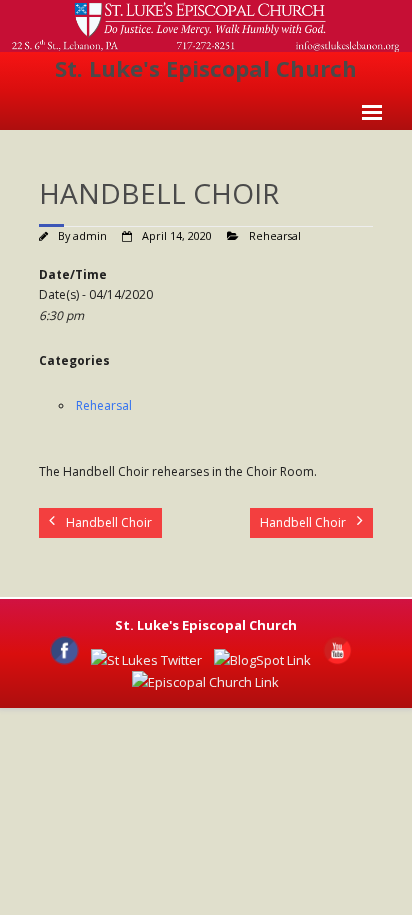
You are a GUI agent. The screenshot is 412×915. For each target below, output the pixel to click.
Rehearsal (275, 235)
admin (90, 235)
